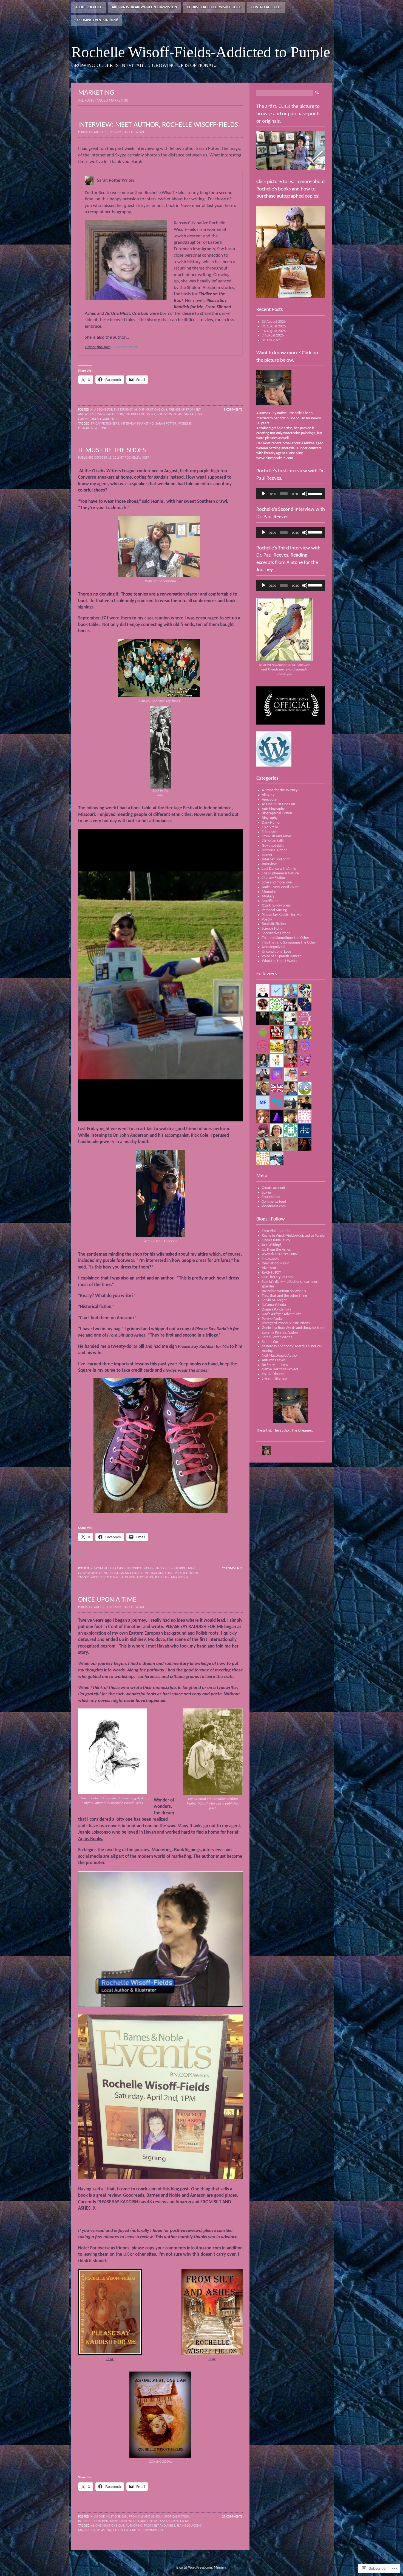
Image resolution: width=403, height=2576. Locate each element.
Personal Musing (274, 910)
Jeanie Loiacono (189, 2526)
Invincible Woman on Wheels (284, 1291)
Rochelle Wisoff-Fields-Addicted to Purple (293, 1236)
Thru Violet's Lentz (276, 1231)
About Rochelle (89, 7)
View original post (98, 347)
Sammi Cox (270, 1342)
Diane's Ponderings (276, 1310)
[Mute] (305, 494)
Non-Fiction (271, 901)
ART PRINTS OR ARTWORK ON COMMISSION (144, 7)
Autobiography (273, 809)
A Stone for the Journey (113, 410)
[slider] (315, 493)
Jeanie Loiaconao (94, 1832)
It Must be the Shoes (112, 451)
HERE (212, 2359)
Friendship (177, 410)
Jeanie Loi (162, 1578)
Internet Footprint (140, 414)
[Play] (263, 494)
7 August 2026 (273, 336)
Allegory (268, 795)
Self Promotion (151, 2530)
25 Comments (232, 2517)
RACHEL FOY (271, 1273)
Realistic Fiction (274, 924)
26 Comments (232, 1568)
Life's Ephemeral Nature (280, 873)
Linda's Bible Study (276, 1240)
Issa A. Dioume (273, 1374)
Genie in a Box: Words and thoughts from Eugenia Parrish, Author (293, 1330)
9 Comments (233, 410)
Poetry (267, 920)
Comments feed (274, 1202)
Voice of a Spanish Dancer (281, 956)
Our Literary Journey (277, 1277)
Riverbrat (269, 1268)
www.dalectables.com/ (280, 1254)
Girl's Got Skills (273, 841)
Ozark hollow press (276, 906)
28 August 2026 (274, 322)
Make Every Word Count (129, 2521)
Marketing (145, 424)
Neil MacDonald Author (280, 1356)
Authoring (134, 2526)
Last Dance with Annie (279, 869)
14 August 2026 (274, 331)
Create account (274, 1188)
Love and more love (277, 882)
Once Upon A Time (107, 1600)
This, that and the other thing (284, 1296)
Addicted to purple (106, 1578)
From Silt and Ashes (110, 1568)
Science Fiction (273, 929)
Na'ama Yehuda (274, 1305)
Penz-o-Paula (272, 1319)
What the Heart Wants (279, 961)
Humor (267, 855)
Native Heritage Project (280, 1369)
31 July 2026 (271, 340)
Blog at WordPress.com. (195, 2568)
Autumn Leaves (274, 1360)
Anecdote (269, 800)
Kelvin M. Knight (274, 1300)
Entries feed (271, 1197)
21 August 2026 (274, 326)
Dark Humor (271, 823)
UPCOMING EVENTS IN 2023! (97, 20)
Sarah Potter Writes (116, 180)
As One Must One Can (151, 410)
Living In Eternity (275, 1379)
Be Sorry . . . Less (275, 1365)
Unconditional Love (276, 952)
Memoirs (269, 892)
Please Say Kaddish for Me (129, 1573)
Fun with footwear (138, 1578)
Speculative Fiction (276, 933)
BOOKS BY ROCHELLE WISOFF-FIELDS (214, 7)
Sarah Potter (166, 424)
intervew (128, 424)
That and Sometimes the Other (174, 1573)
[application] (291, 494)
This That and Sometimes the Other (289, 943)
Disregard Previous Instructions (286, 1323)
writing (101, 428)
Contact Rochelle (266, 7)
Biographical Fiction (277, 813)
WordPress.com (274, 1206)
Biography (270, 818)
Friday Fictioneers (105, 424)
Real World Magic (275, 1263)
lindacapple (271, 1259)
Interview (164, 414)
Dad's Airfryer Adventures (282, 1314)
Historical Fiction (109, 414)
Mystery (268, 896)
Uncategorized (102, 419)
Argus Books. (91, 1839)
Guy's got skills (273, 846)
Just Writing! (272, 1245)
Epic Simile (270, 827)
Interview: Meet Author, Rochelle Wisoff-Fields (158, 125)
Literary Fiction (273, 878)
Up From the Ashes (276, 1250)
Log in (266, 1193)
